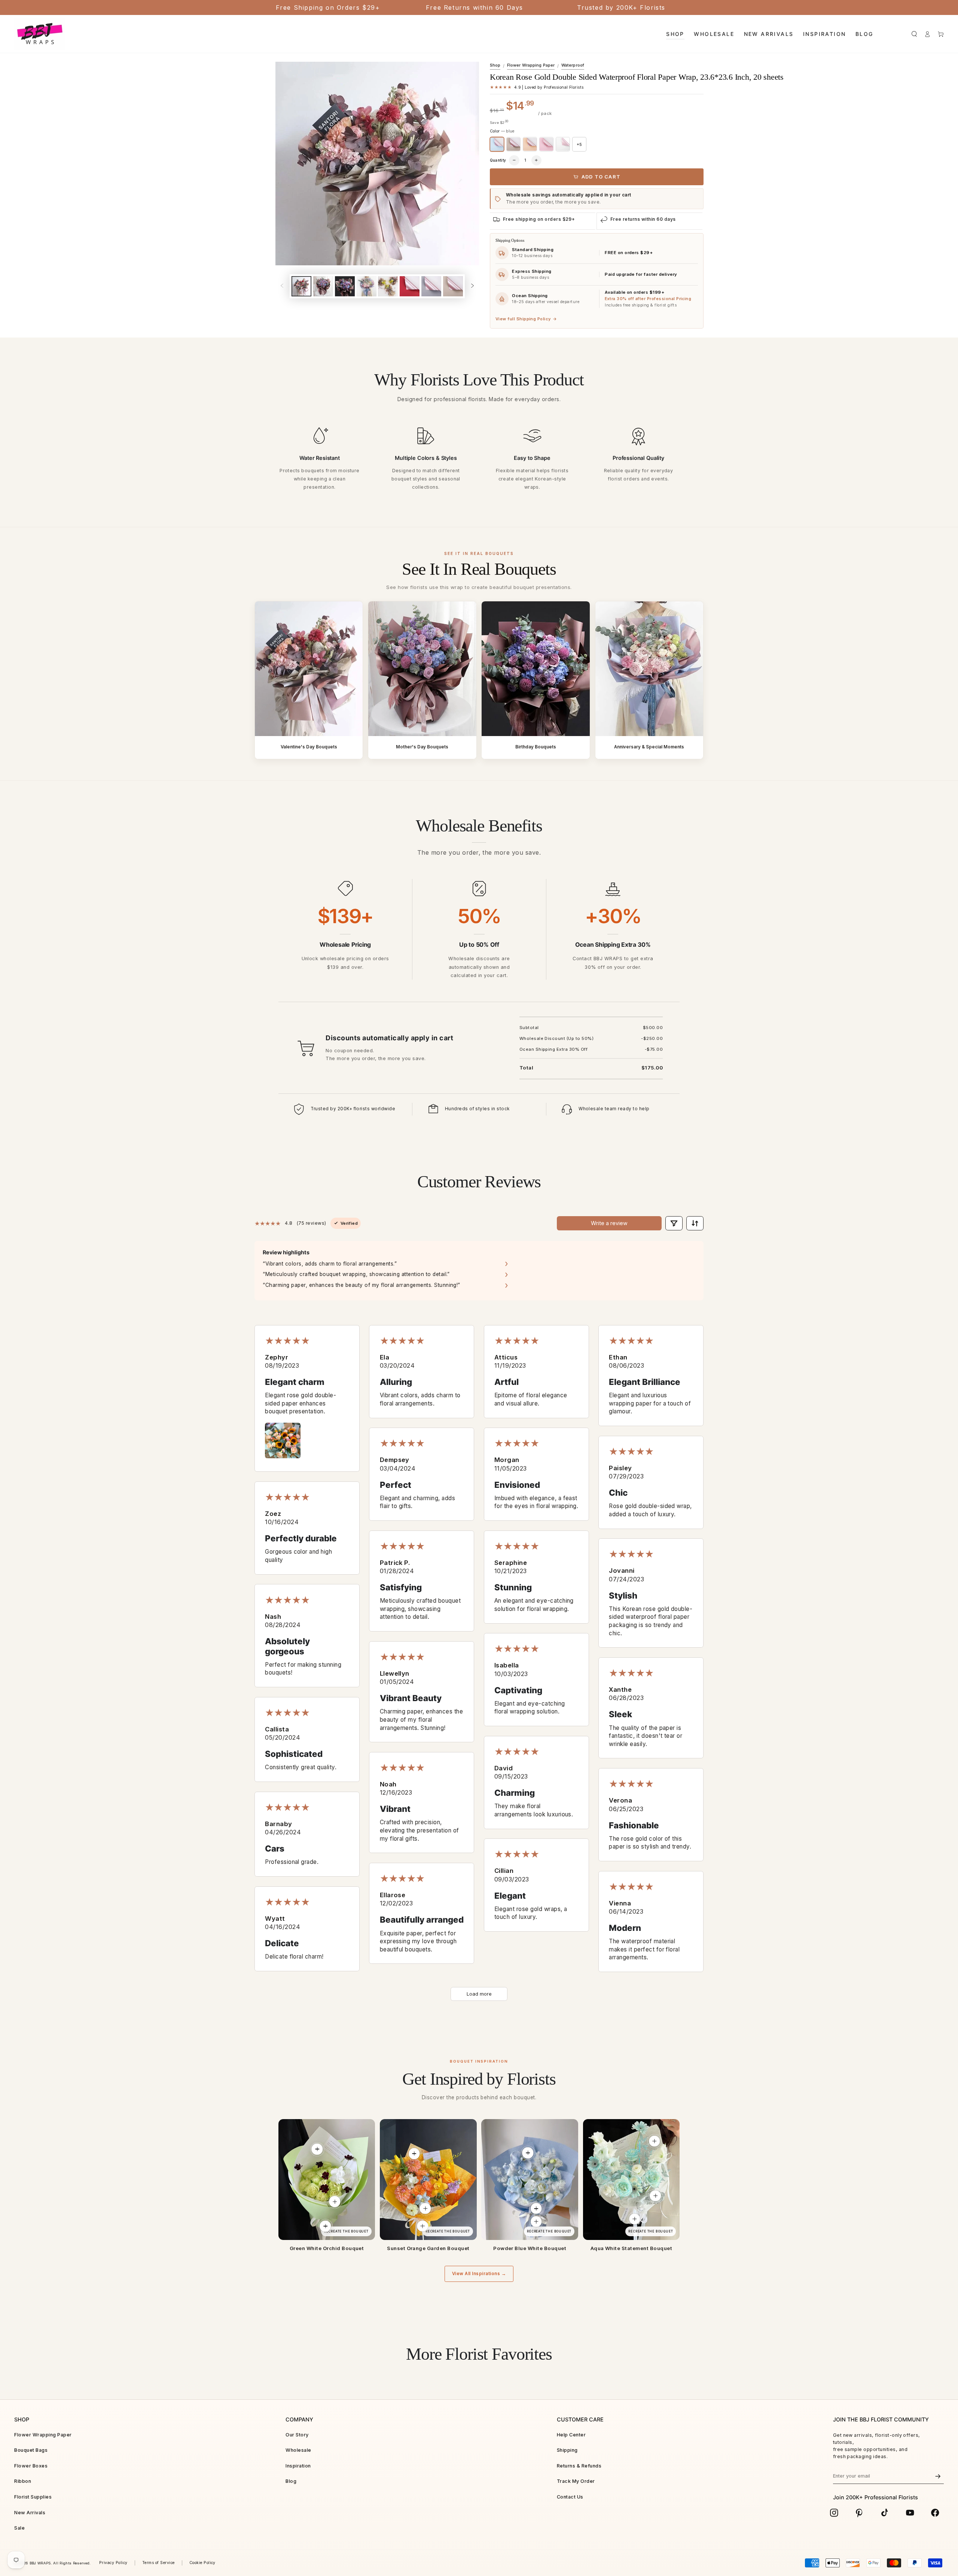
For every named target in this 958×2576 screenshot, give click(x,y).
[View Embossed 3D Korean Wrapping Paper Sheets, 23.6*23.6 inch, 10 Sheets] (528, 2153)
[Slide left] (282, 286)
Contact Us (570, 2497)
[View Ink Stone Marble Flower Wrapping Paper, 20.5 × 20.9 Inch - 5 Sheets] (414, 2154)
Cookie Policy (202, 2563)
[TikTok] (885, 2513)
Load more (479, 1994)
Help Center (571, 2435)
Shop (495, 65)
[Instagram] (834, 2513)
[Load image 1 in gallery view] (301, 286)
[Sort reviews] (695, 1223)
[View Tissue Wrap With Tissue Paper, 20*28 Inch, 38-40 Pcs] (536, 2209)
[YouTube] (910, 2513)
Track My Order (576, 2481)
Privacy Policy (113, 2563)
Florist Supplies (33, 2497)
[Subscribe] (938, 2476)
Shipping (567, 2450)
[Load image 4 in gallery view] (367, 286)
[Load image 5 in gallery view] (388, 286)
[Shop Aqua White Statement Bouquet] (631, 2180)
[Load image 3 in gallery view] (345, 286)
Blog (291, 2481)
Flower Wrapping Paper (531, 65)
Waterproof (573, 65)
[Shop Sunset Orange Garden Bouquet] (428, 2180)
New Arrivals (30, 2513)
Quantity (498, 160)
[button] (914, 34)
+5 (579, 144)
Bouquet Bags (31, 2450)
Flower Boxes (31, 2466)
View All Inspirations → (479, 2274)
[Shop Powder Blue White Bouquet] (530, 2180)
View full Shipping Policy (526, 319)
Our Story (297, 2435)
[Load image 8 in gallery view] (453, 286)
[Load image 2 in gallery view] (323, 286)
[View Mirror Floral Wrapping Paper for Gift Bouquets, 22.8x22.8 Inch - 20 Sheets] (655, 2196)
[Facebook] (935, 2513)
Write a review (609, 1223)
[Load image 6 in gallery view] (410, 286)
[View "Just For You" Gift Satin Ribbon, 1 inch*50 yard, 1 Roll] (536, 2222)
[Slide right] (472, 286)
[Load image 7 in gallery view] (431, 286)
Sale (19, 2528)
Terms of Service (158, 2563)
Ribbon (23, 2481)
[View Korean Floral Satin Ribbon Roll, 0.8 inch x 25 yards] (325, 2226)
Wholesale (298, 2450)
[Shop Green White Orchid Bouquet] (327, 2180)
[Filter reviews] (674, 1223)
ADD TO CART (601, 177)
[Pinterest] (860, 2513)
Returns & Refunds (579, 2466)
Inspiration (298, 2466)
